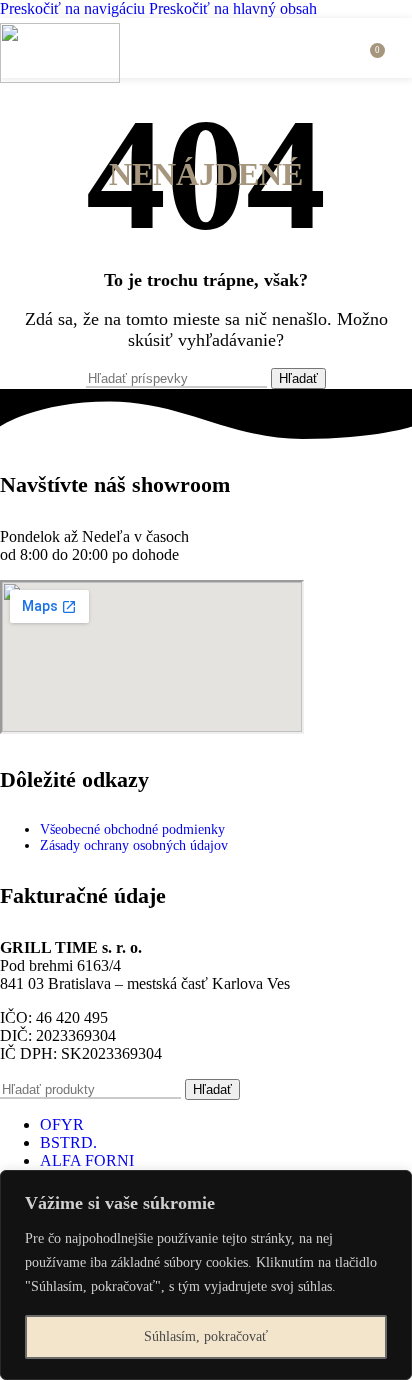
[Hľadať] (348, 48)
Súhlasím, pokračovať (206, 1336)
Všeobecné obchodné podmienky (132, 829)
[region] (206, 1275)
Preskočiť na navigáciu (74, 8)
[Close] (391, 1187)
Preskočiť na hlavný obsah (233, 8)
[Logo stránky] (60, 77)
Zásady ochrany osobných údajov (134, 845)
